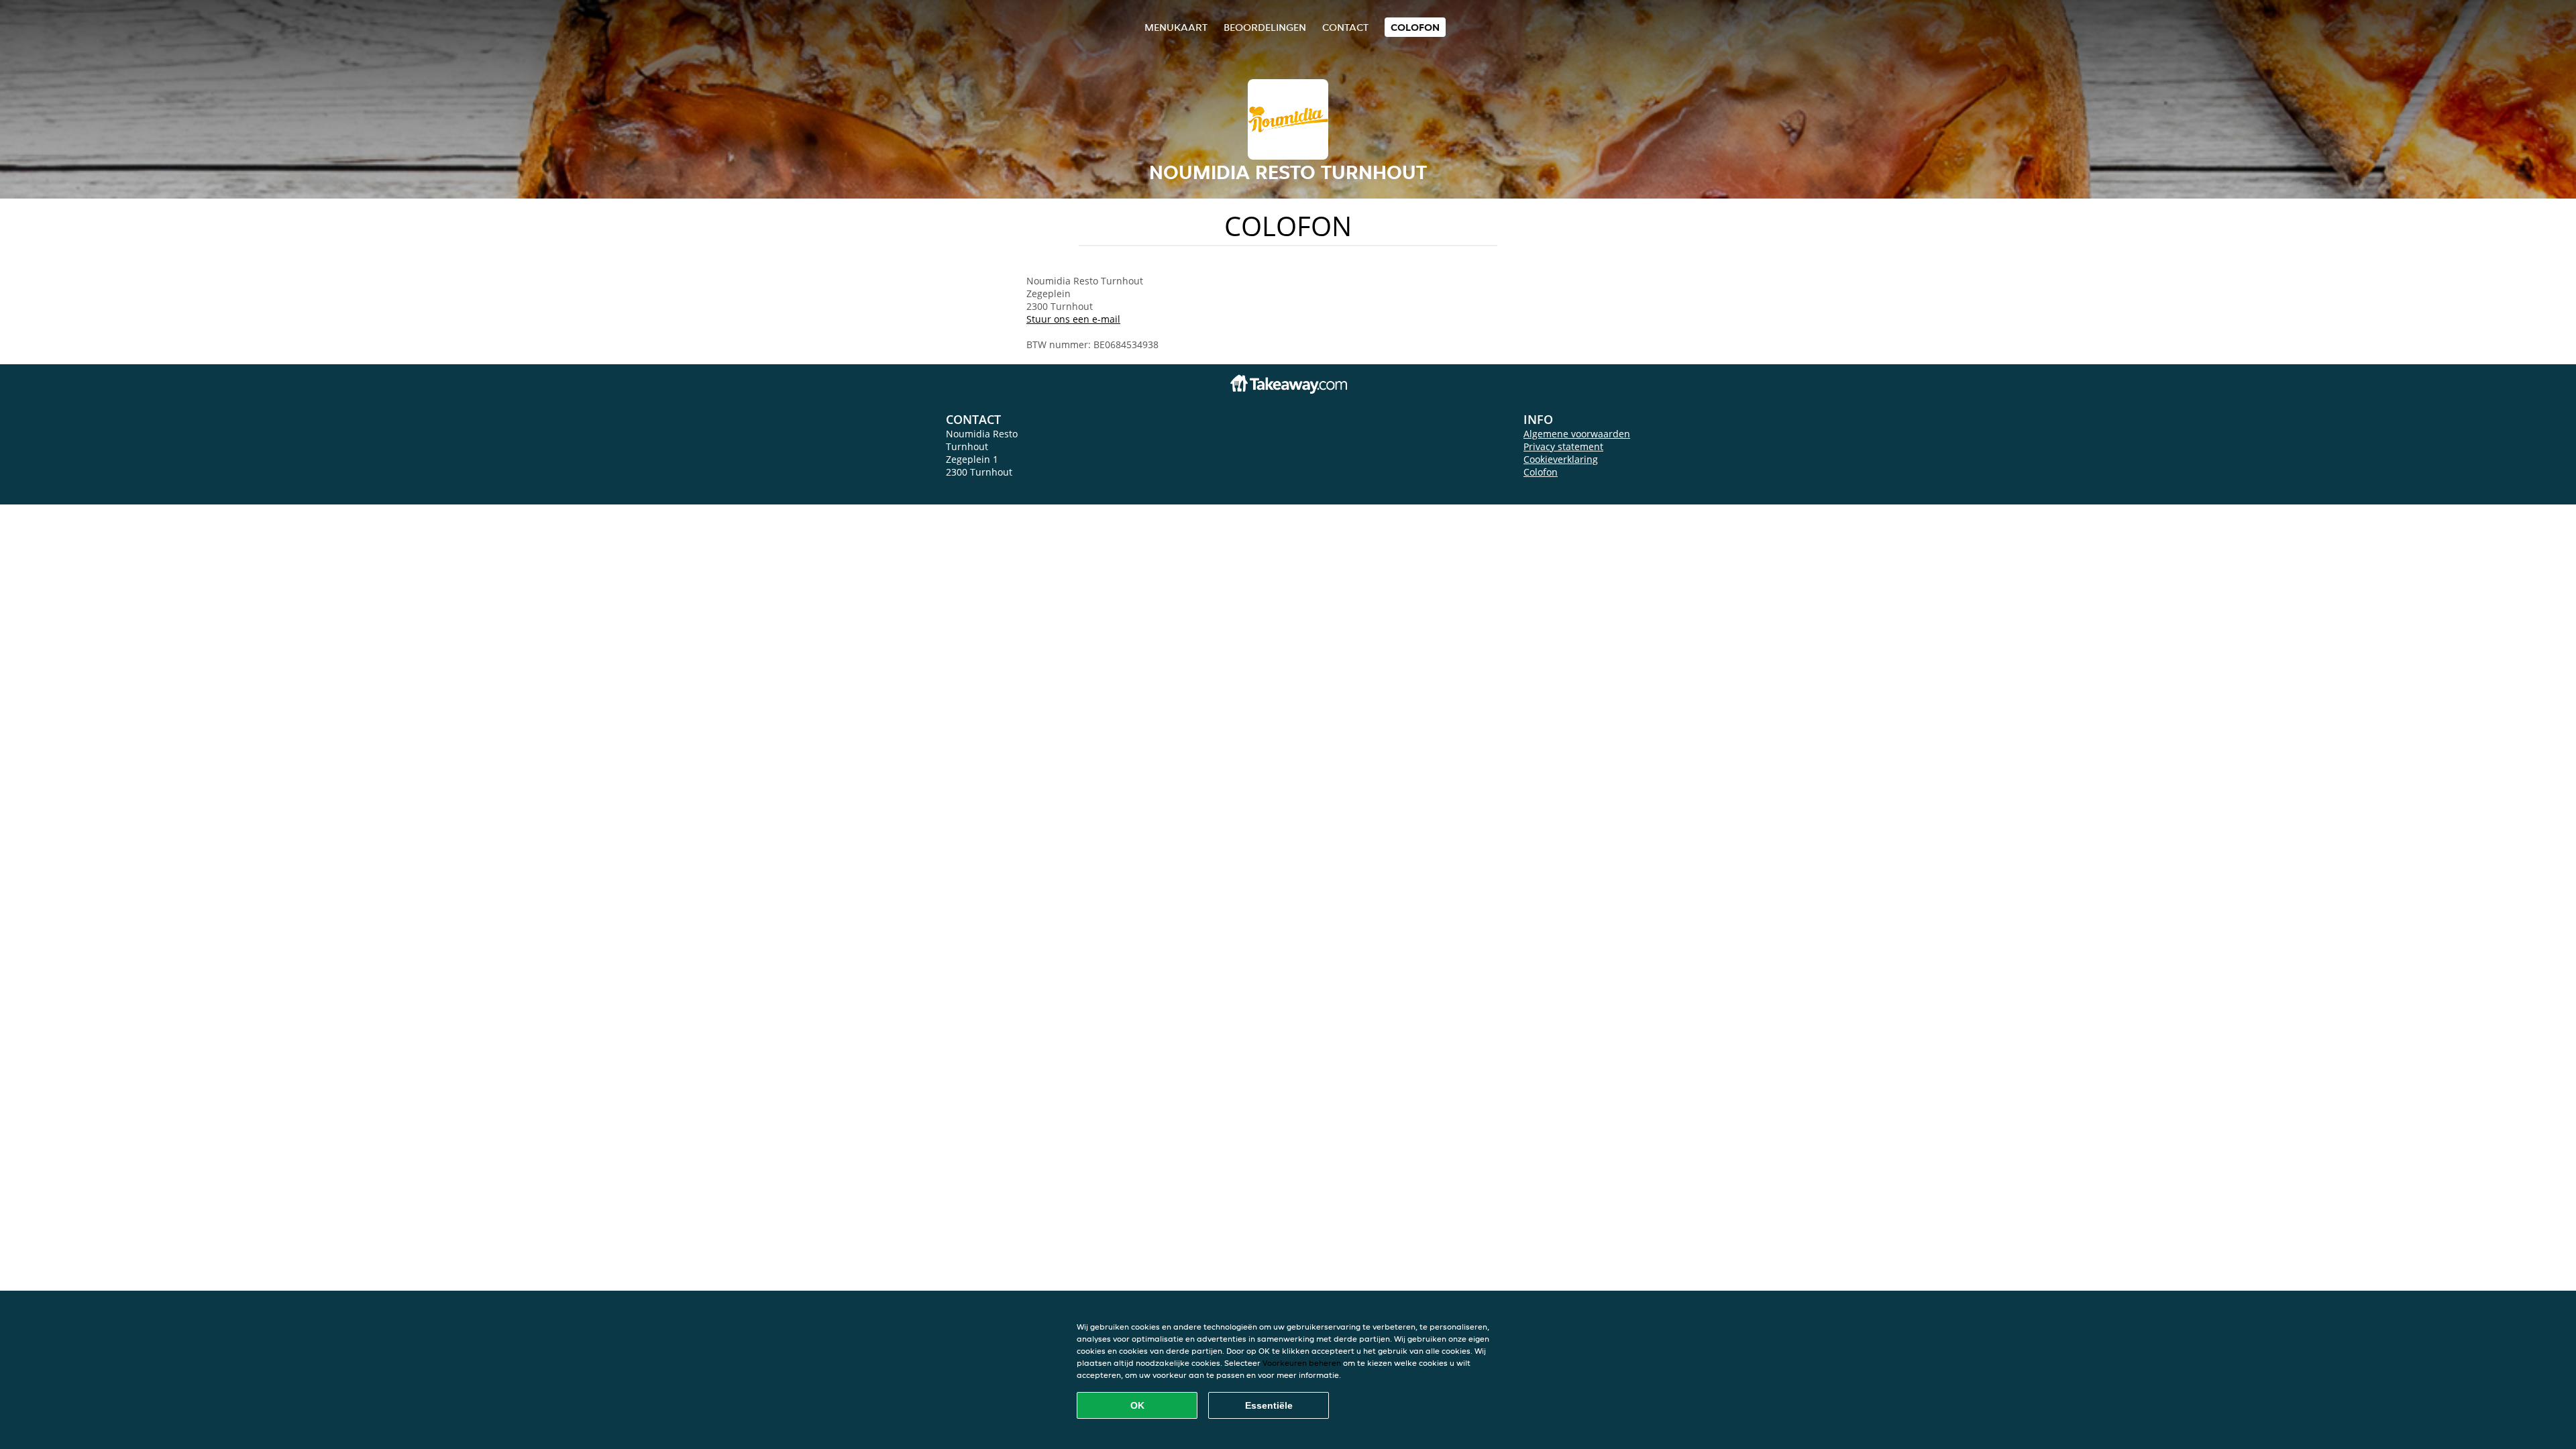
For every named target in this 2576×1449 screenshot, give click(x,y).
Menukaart (1176, 27)
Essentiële (1269, 1405)
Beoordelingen (1265, 27)
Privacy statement (1563, 446)
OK (1137, 1405)
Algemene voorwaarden (1577, 434)
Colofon (1541, 472)
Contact (1345, 27)
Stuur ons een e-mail (1073, 319)
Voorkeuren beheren (1302, 1363)
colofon (1415, 27)
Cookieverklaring (1561, 459)
